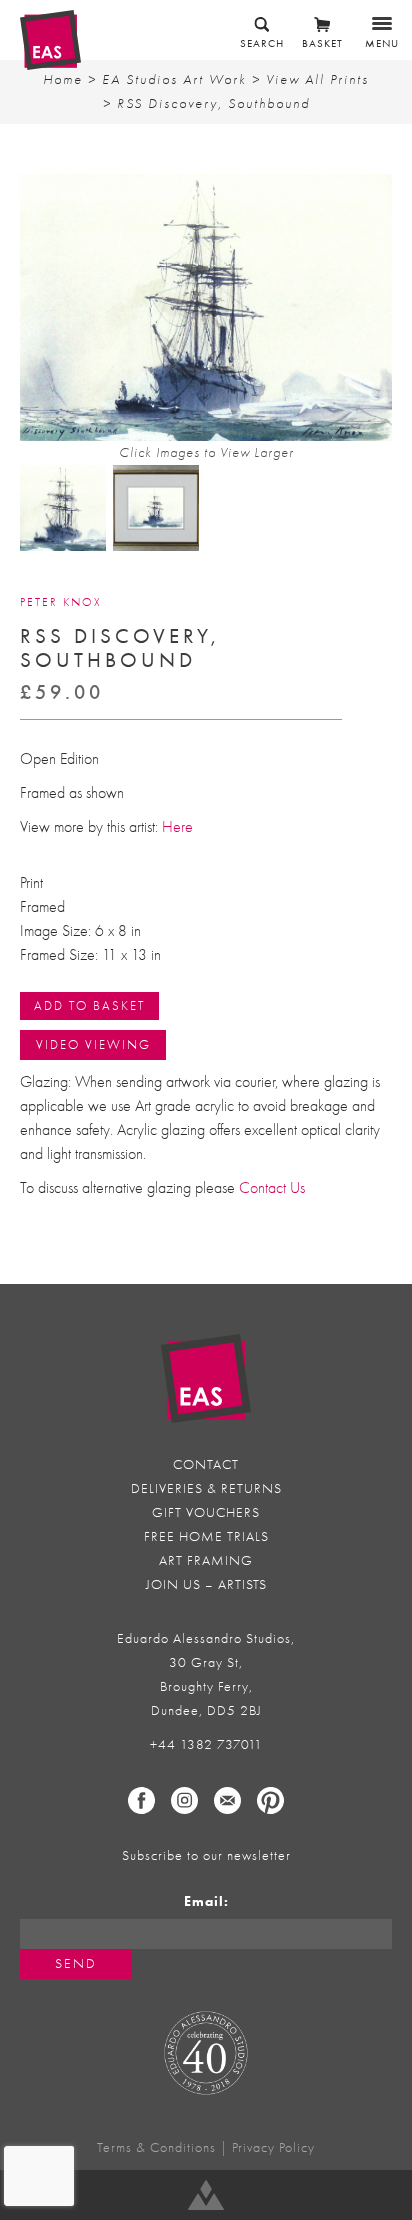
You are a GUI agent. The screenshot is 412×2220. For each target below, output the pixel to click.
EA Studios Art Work (174, 79)
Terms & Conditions (156, 2147)
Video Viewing (93, 1044)
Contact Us (272, 1188)
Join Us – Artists (206, 1584)
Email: (206, 1901)
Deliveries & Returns (206, 1488)
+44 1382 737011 (206, 1744)
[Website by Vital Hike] (206, 2195)
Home (63, 79)
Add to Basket (89, 1005)
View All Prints (317, 79)
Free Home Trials (206, 1536)
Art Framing (206, 1560)
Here (177, 827)
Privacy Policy (273, 2147)
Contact (206, 1464)
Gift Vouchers (206, 1512)
